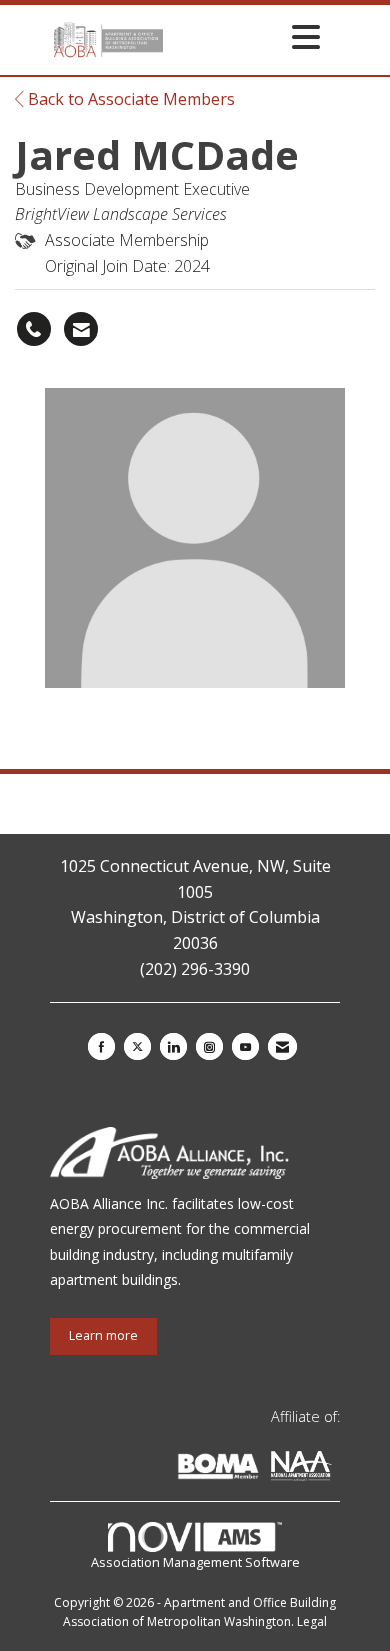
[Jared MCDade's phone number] (34, 329)
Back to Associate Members (129, 99)
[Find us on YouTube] (245, 1046)
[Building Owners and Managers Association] (336, 1469)
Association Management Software (195, 1562)
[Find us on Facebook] (101, 1046)
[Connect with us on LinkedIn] (173, 1046)
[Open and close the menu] (247, 36)
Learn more (103, 1335)
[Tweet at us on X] (137, 1046)
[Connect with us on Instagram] (209, 1046)
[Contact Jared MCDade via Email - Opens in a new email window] (81, 329)
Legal (312, 1621)
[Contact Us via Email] (282, 1046)
